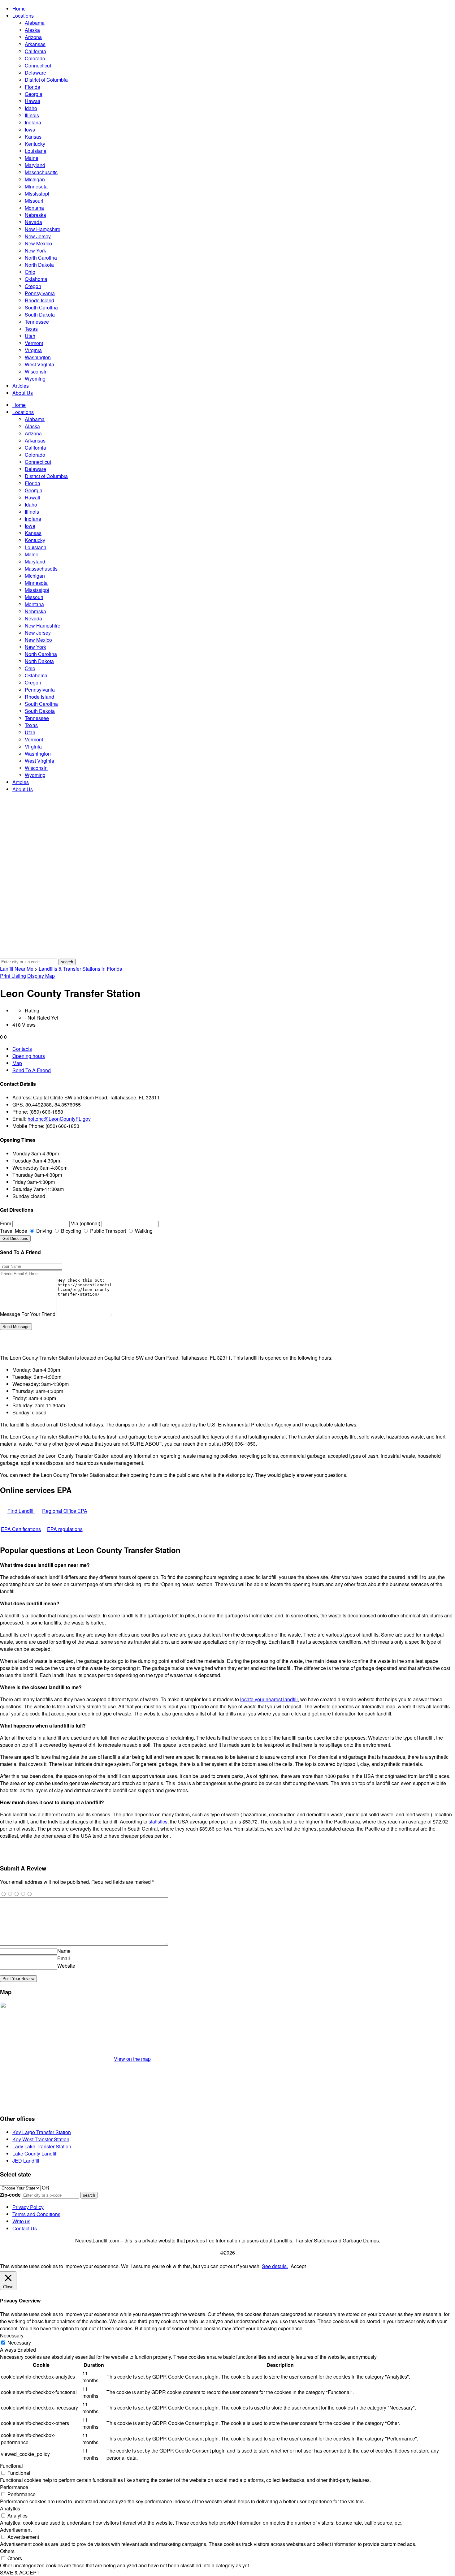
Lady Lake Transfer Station (42, 2146)
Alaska (32, 30)
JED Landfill (26, 2161)
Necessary (19, 2343)
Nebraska (35, 215)
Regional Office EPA (65, 1511)
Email (64, 1958)
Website (66, 1966)
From (6, 1223)
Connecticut (38, 65)
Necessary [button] (12, 2335)
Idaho (31, 108)
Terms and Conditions (36, 2214)
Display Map (41, 976)
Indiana (33, 122)
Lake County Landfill (35, 2153)
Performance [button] (14, 2487)
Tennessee (37, 322)
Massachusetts (41, 172)
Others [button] (7, 2551)
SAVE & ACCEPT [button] (20, 2572)
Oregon (33, 286)
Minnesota (36, 186)
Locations (23, 16)
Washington (38, 357)
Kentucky (35, 144)
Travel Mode (14, 1231)
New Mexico (38, 243)
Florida (32, 87)
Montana (34, 208)
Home (19, 9)
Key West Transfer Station (41, 2139)
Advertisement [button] (16, 2530)
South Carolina (41, 307)
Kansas (33, 137)
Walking (143, 1231)
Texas (31, 329)
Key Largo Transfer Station (42, 2132)
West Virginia (39, 364)
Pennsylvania (40, 293)
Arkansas (35, 44)
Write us (21, 2221)
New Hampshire (43, 229)
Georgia (34, 94)
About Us (23, 393)
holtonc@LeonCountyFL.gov (59, 1119)
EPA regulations (65, 1529)
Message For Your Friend (28, 1314)
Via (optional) (86, 1223)
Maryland (35, 165)
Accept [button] (298, 2266)
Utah (30, 336)
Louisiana (36, 151)
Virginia (33, 350)
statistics (158, 1821)
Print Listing (13, 976)
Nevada (33, 222)
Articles (21, 386)
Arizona (33, 37)
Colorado (35, 58)
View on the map (132, 2059)
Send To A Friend (32, 1070)
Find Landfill (21, 1511)
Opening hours (29, 1056)
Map (17, 1063)
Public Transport (107, 1231)
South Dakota (40, 315)
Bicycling (70, 1231)
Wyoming (35, 379)
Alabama (35, 23)
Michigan (35, 179)
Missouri (34, 201)
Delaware (35, 73)
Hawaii (32, 101)
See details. (275, 2266)
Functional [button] (11, 2466)
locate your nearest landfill (269, 1699)
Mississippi (37, 194)
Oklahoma (36, 279)
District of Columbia (46, 80)
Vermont (34, 343)
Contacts (22, 1049)
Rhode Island (39, 300)
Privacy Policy (28, 2207)
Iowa (30, 129)
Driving (43, 1231)
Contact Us (25, 2228)
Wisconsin (36, 371)
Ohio (30, 272)
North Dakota (39, 265)
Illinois (32, 115)
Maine (32, 158)
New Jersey (38, 236)
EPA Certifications (21, 1529)
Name (64, 1951)
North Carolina (41, 258)
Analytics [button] (10, 2508)
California (35, 51)
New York (35, 250)
